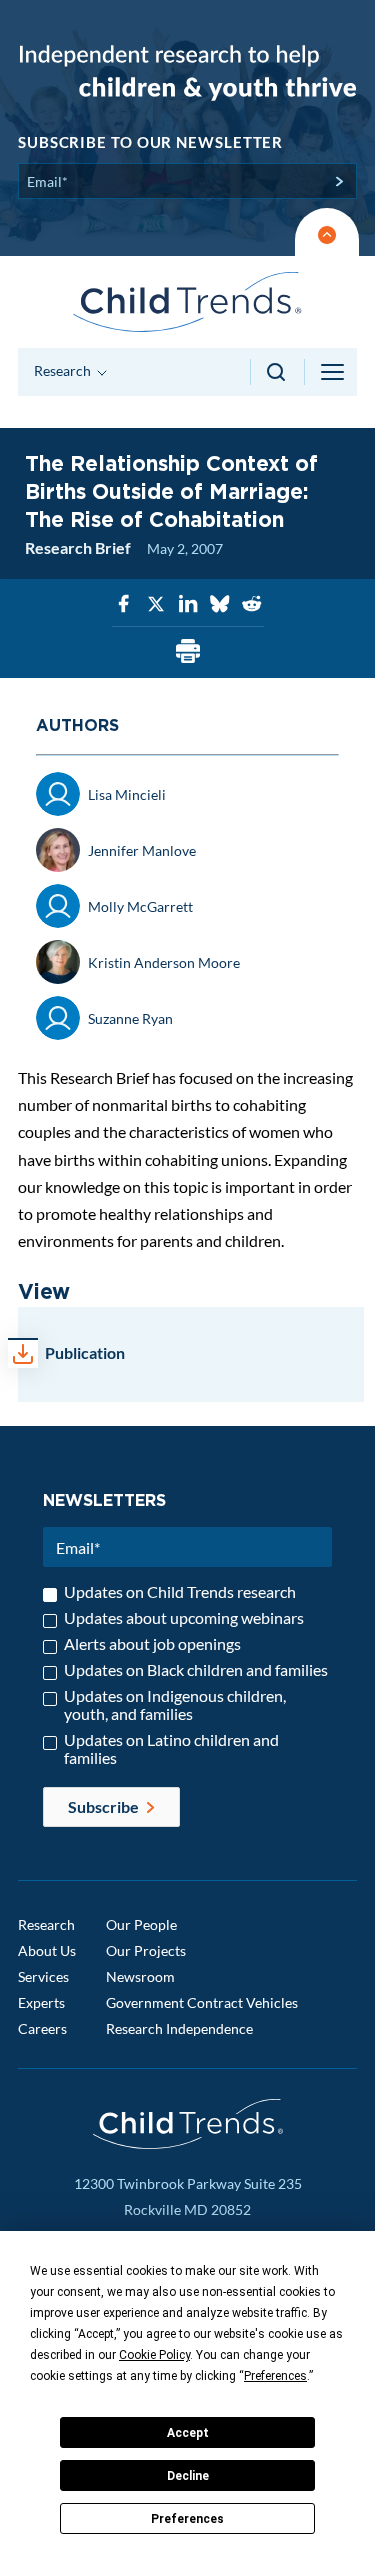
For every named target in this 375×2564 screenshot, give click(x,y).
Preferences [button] (275, 2376)
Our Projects (146, 1950)
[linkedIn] (188, 604)
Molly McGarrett (140, 906)
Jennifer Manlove (142, 850)
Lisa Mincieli (127, 794)
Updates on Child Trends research (180, 1592)
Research (46, 1924)
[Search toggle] (277, 372)
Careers (42, 2028)
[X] (156, 604)
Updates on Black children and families (196, 1670)
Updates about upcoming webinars (184, 1618)
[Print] (188, 652)
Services (43, 1976)
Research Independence (179, 2028)
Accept (188, 2433)
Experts (41, 2002)
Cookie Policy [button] (154, 2355)
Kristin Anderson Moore (164, 962)
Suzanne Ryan (130, 1018)
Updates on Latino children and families (171, 1749)
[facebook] (124, 604)
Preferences (187, 2519)
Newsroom (140, 1976)
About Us (47, 1950)
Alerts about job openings (152, 1644)
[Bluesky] (220, 604)
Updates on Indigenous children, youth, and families (175, 1705)
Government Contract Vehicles (202, 2002)
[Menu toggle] (334, 372)
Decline (188, 2476)
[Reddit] (252, 604)
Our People (141, 1924)
